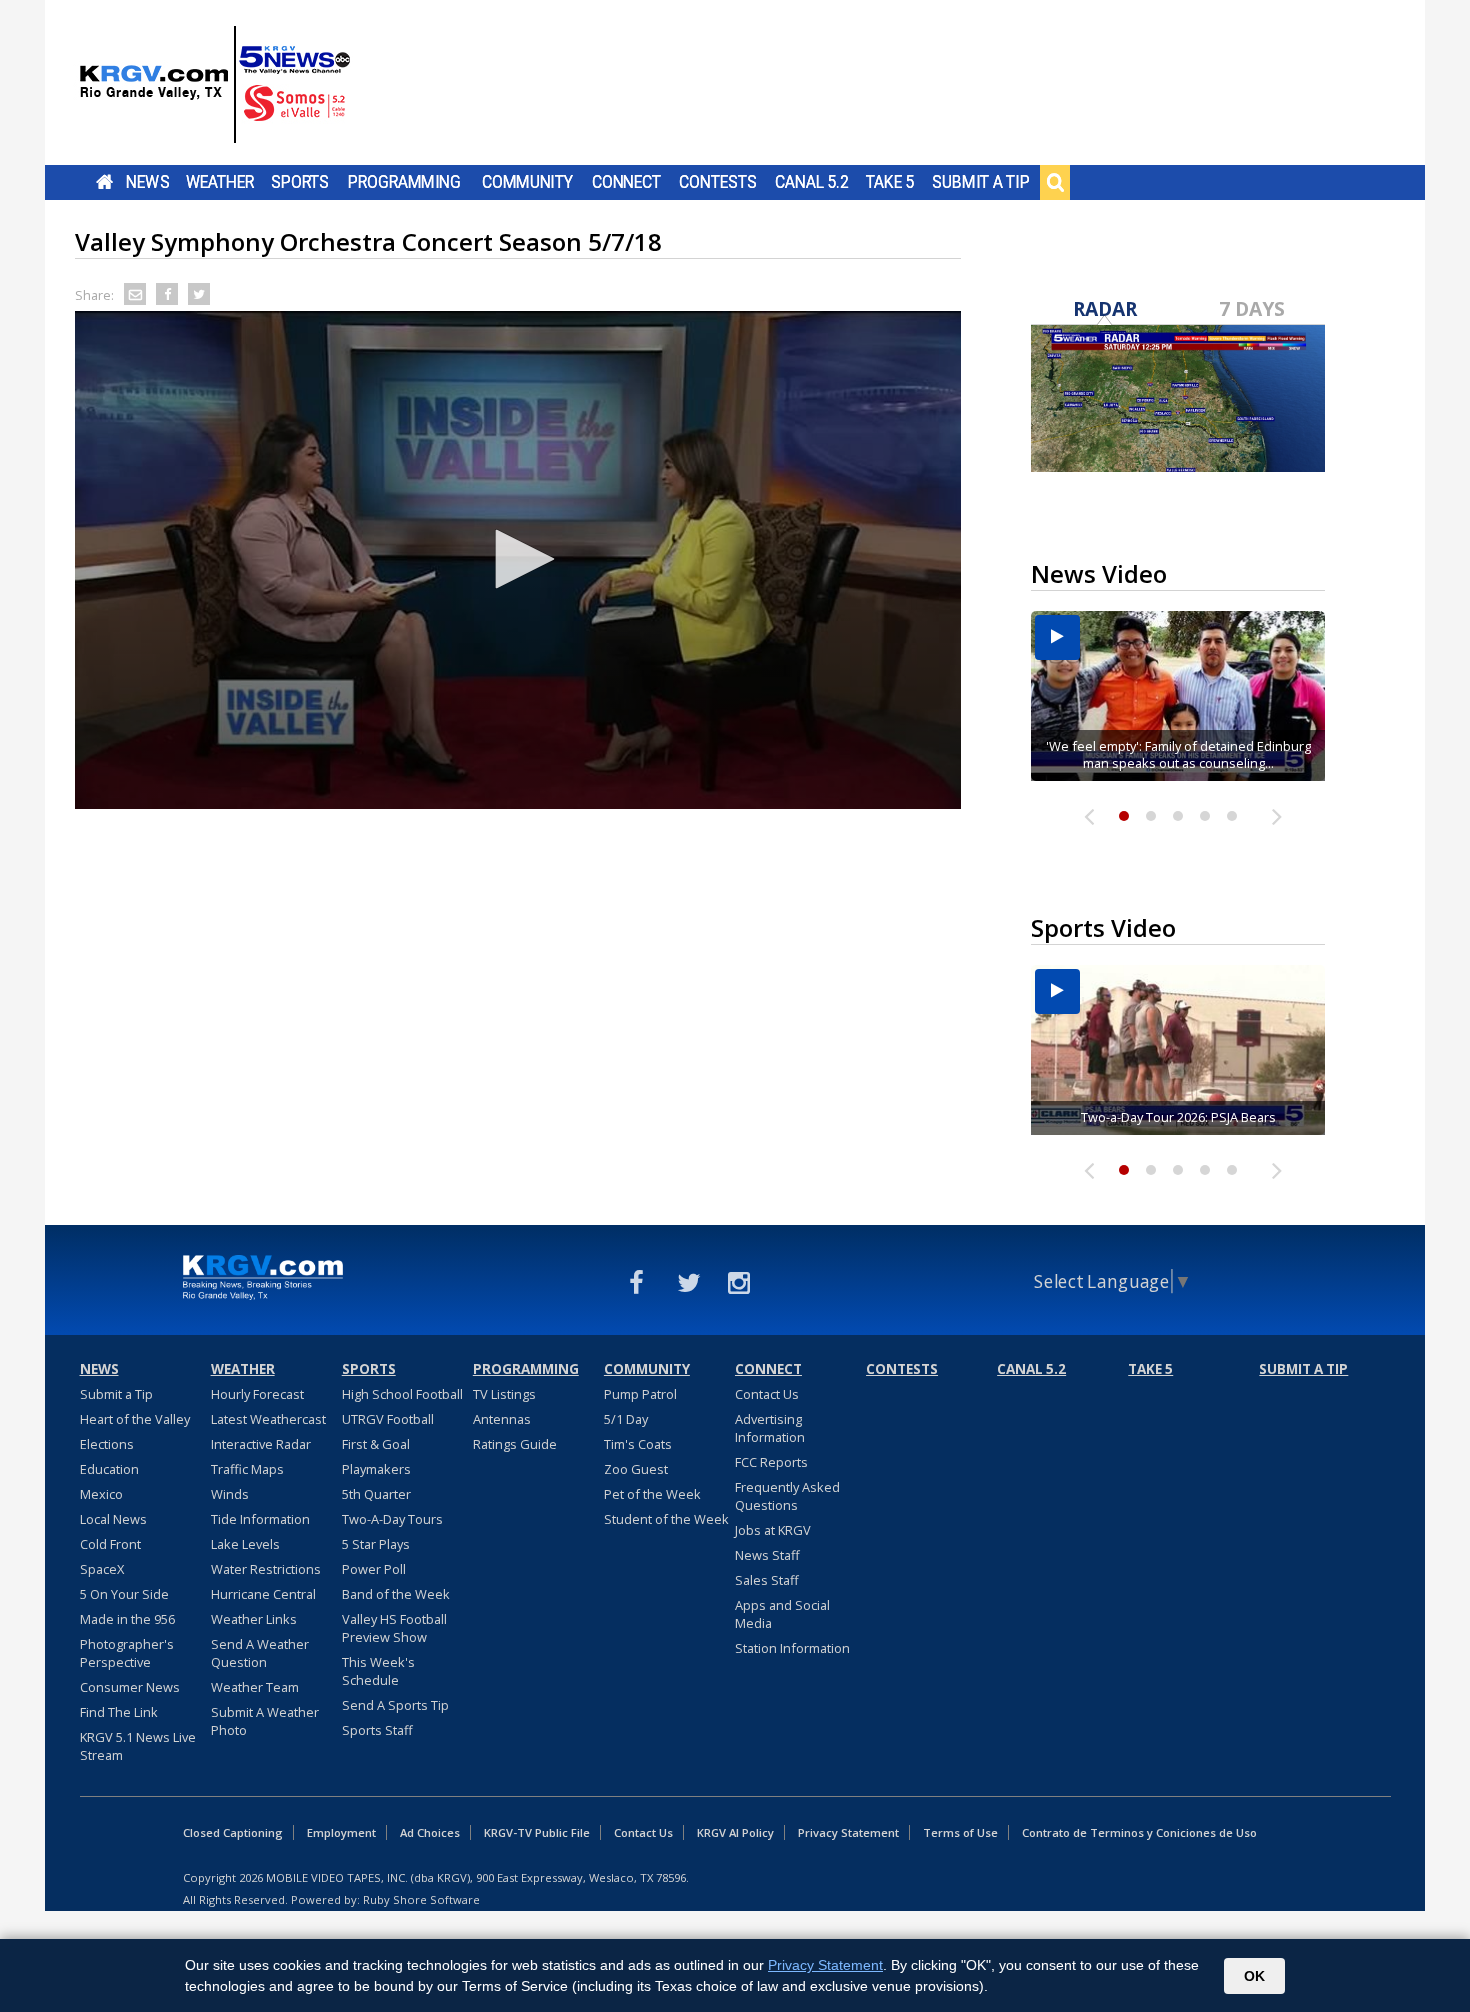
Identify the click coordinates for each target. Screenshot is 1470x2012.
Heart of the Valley (135, 1419)
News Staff (767, 1555)
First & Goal (376, 1444)
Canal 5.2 (812, 182)
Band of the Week (396, 1594)
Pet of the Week (652, 1494)
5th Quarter (376, 1494)
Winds (230, 1494)
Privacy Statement (848, 1832)
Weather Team (255, 1687)
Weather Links (254, 1619)
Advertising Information (770, 1428)
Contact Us (767, 1394)
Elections (107, 1444)
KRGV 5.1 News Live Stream (138, 1746)
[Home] (215, 85)
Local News (113, 1519)
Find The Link (119, 1712)
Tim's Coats (638, 1444)
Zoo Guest (636, 1469)
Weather (220, 182)
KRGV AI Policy (735, 1832)
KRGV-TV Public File (537, 1832)
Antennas (502, 1419)
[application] (518, 560)
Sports (300, 182)
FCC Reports (771, 1462)
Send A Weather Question (260, 1653)
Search (1055, 182)
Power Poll (374, 1569)
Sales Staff (767, 1580)
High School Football (402, 1394)
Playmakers (376, 1469)
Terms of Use (960, 1832)
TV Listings (504, 1394)
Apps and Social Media (782, 1614)
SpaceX (102, 1569)
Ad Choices (430, 1832)
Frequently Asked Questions (787, 1496)
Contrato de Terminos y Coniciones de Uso (1139, 1832)
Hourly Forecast (257, 1394)
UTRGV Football (388, 1419)
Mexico (101, 1494)
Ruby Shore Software (421, 1899)
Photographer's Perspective (127, 1653)
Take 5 (890, 182)
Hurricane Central (263, 1594)
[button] (518, 559)
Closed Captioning (233, 1832)
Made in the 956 (127, 1619)
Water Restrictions (266, 1569)
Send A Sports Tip (395, 1705)
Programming (404, 182)
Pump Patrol (640, 1394)
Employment (341, 1832)
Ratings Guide (515, 1444)
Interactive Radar (261, 1444)
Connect (626, 182)
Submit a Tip (980, 182)
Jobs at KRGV (773, 1530)
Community (527, 182)
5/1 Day (626, 1419)
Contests (717, 182)
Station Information (792, 1648)
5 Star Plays (376, 1544)
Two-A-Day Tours (392, 1519)
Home (104, 182)
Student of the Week (666, 1519)
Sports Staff (377, 1730)
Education (109, 1469)
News (147, 182)
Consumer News (130, 1687)
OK (1254, 1976)
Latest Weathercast (268, 1419)
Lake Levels (245, 1544)
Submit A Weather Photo (265, 1721)
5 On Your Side (124, 1594)
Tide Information (260, 1519)
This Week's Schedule (378, 1671)
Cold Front (110, 1544)
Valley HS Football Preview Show (394, 1628)
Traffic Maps (247, 1469)
